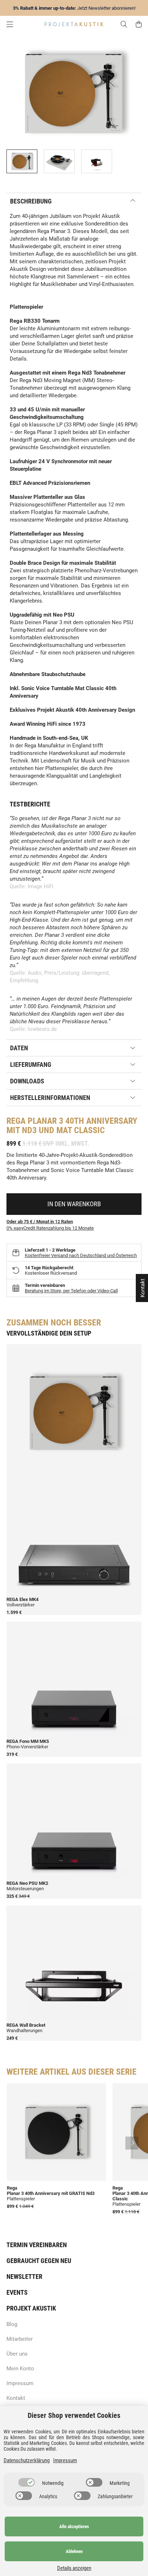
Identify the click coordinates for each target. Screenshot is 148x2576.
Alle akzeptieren (74, 2526)
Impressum (20, 2383)
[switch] (27, 2482)
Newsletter (24, 2277)
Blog (12, 2324)
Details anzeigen (74, 2568)
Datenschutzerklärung (27, 2460)
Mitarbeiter (20, 2339)
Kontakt (16, 2398)
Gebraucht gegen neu (39, 2261)
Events (17, 2292)
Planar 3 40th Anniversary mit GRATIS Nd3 (51, 2193)
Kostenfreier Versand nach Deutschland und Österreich (81, 1255)
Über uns (17, 2354)
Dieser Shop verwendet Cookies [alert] (74, 2415)
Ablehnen (74, 2551)
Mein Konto (20, 2369)
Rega (16, 1121)
